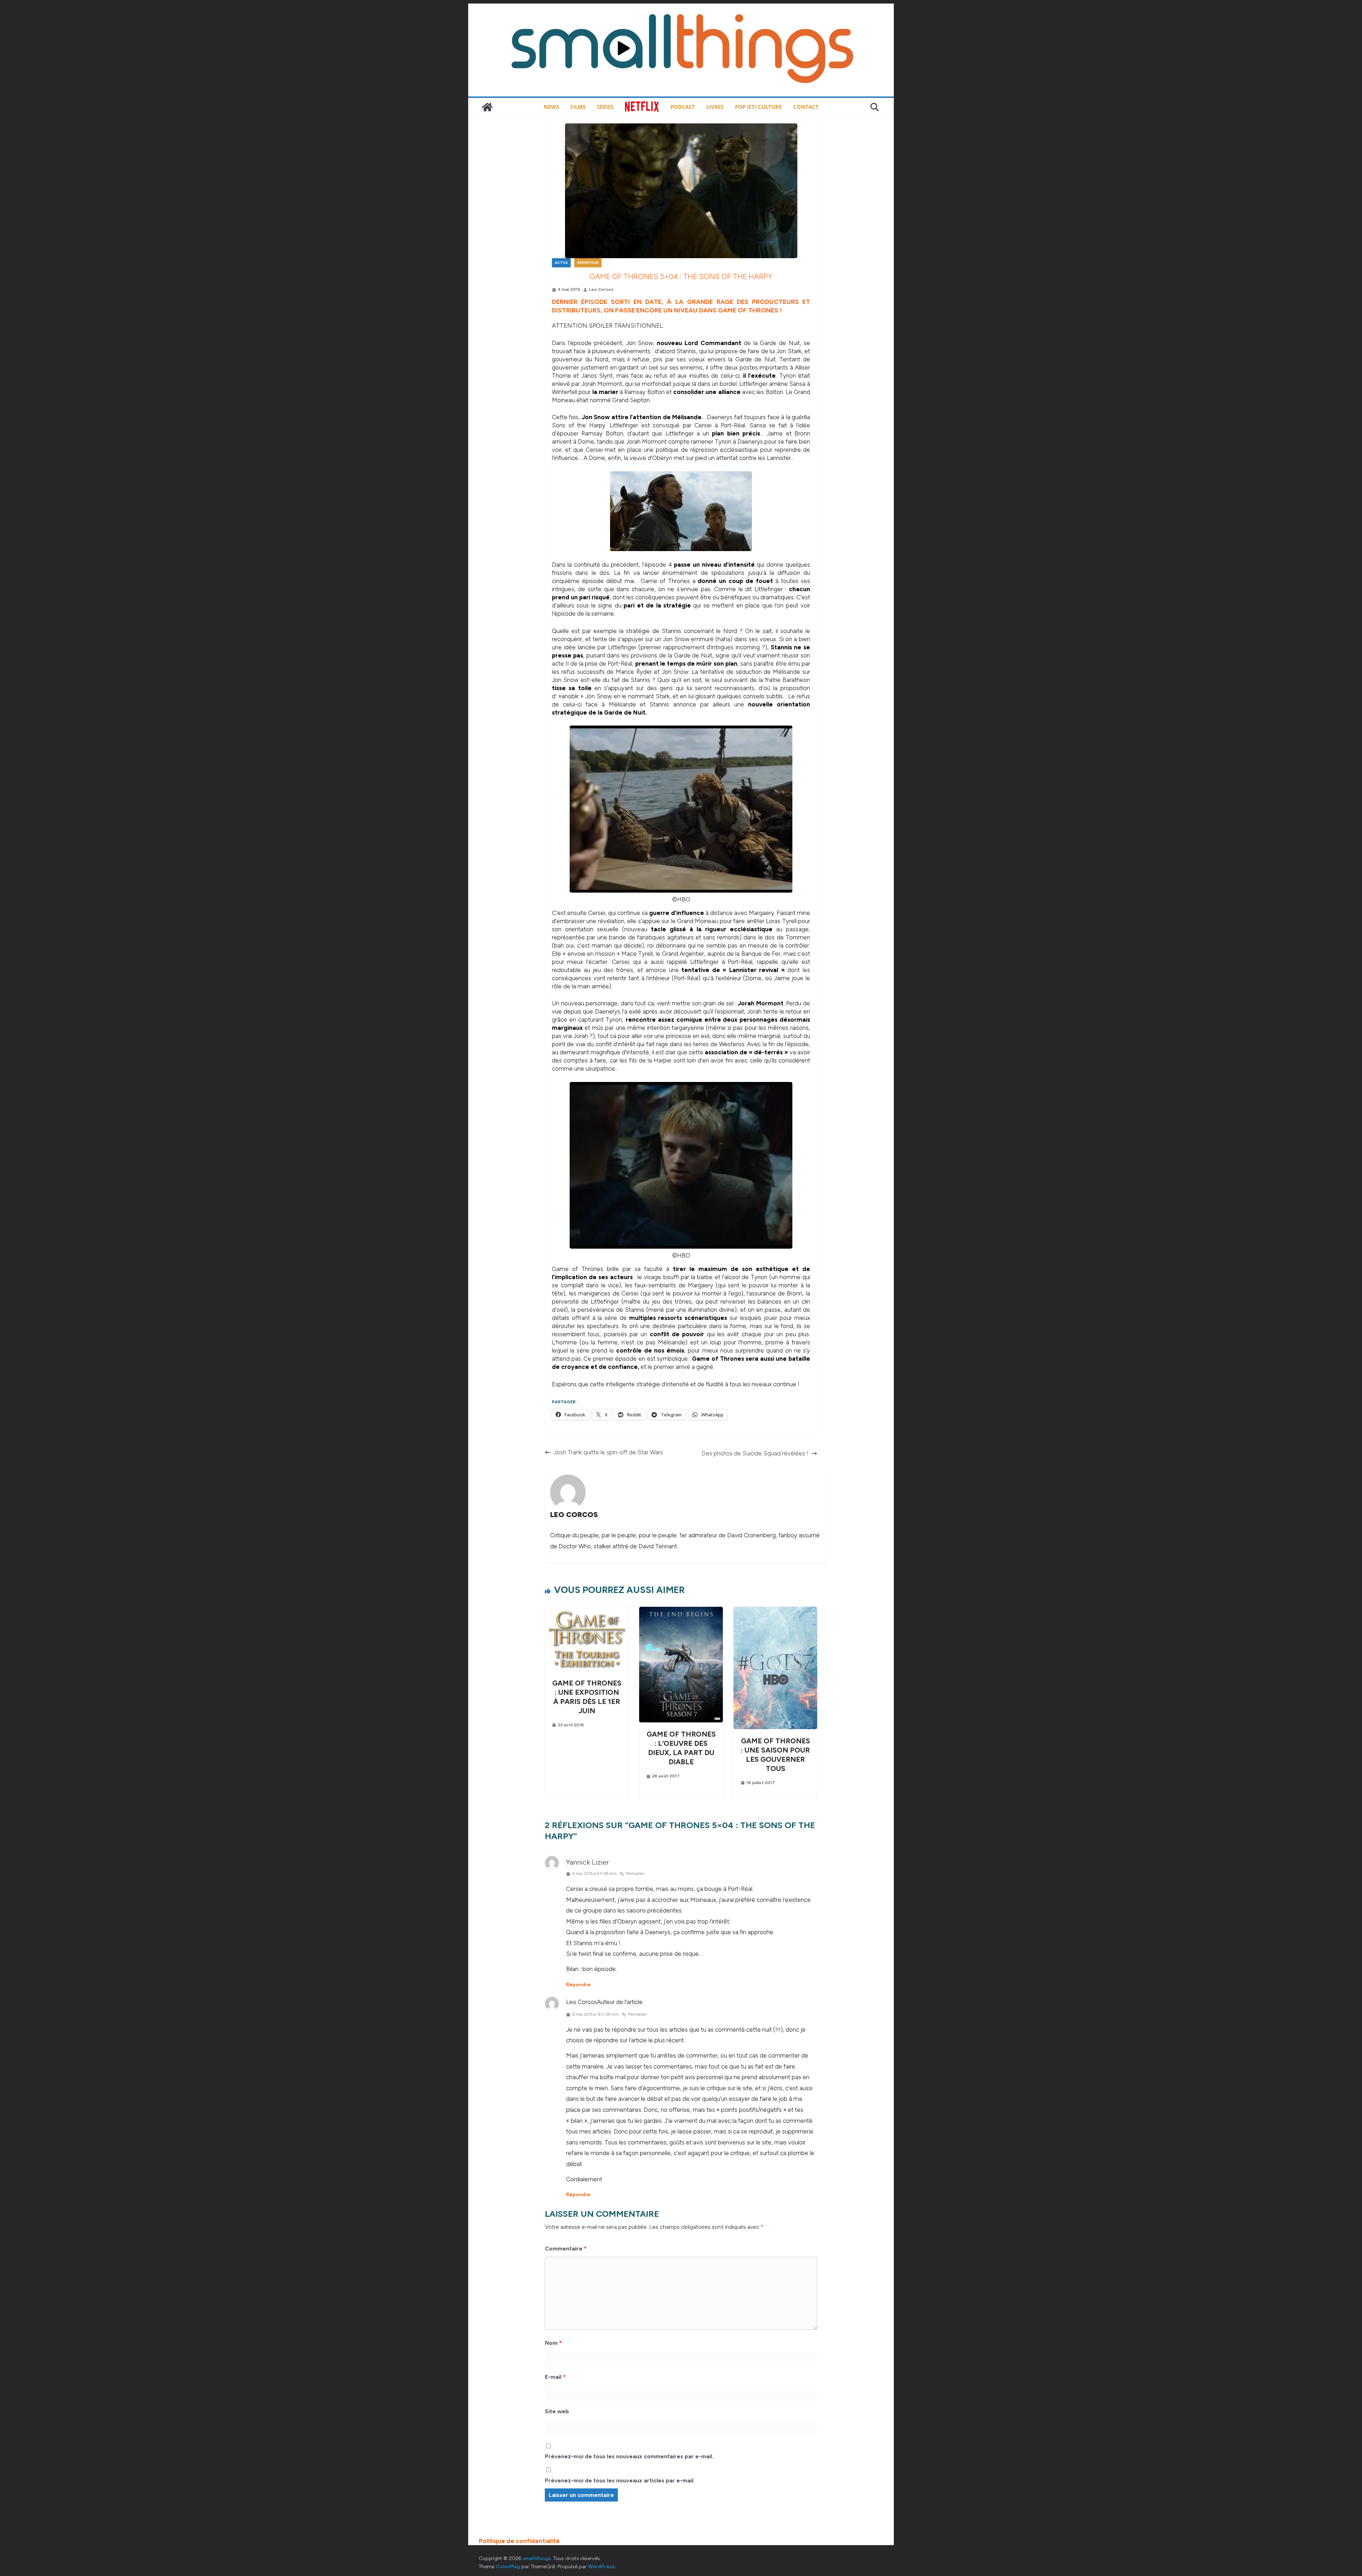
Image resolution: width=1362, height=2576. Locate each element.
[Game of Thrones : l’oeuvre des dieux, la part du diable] (681, 1611)
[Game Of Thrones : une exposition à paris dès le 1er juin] (587, 1611)
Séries (605, 107)
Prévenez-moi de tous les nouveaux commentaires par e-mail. (629, 2456)
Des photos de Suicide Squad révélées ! (755, 1453)
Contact (806, 107)
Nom (553, 2343)
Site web (557, 2411)
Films (578, 107)
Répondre (578, 1985)
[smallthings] (487, 107)
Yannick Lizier (588, 1862)
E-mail (555, 2377)
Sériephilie (588, 263)
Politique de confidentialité (519, 2541)
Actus (561, 263)
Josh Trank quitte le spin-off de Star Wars (608, 1452)
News (551, 107)
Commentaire (566, 2249)
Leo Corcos (601, 289)
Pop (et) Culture (758, 107)
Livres (715, 107)
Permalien (635, 1873)
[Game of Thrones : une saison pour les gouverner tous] (775, 1611)
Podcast (683, 107)
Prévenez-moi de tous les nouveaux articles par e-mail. (620, 2480)
